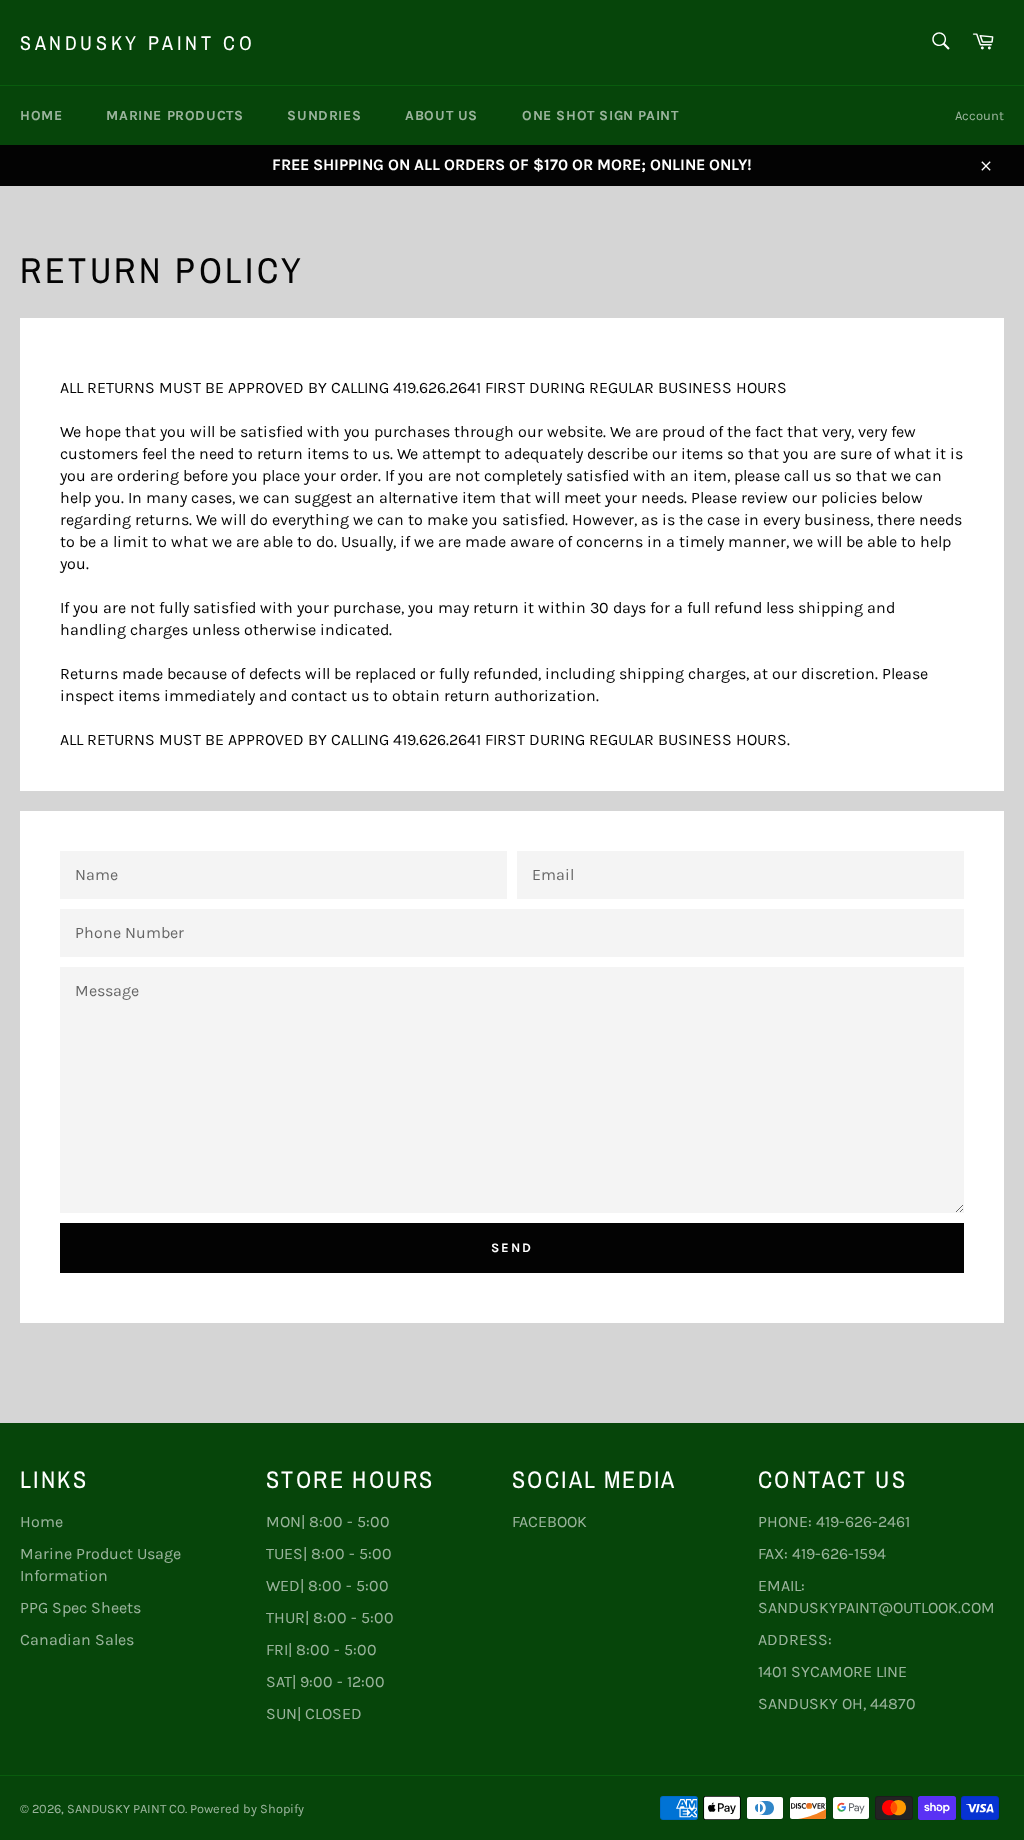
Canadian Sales (77, 1639)
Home (41, 115)
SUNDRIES (324, 115)
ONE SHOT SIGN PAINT (600, 115)
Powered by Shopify (247, 1808)
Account (979, 115)
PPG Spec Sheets (80, 1607)
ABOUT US (441, 115)
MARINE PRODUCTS (174, 115)
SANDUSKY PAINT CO (137, 42)
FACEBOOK (549, 1521)
